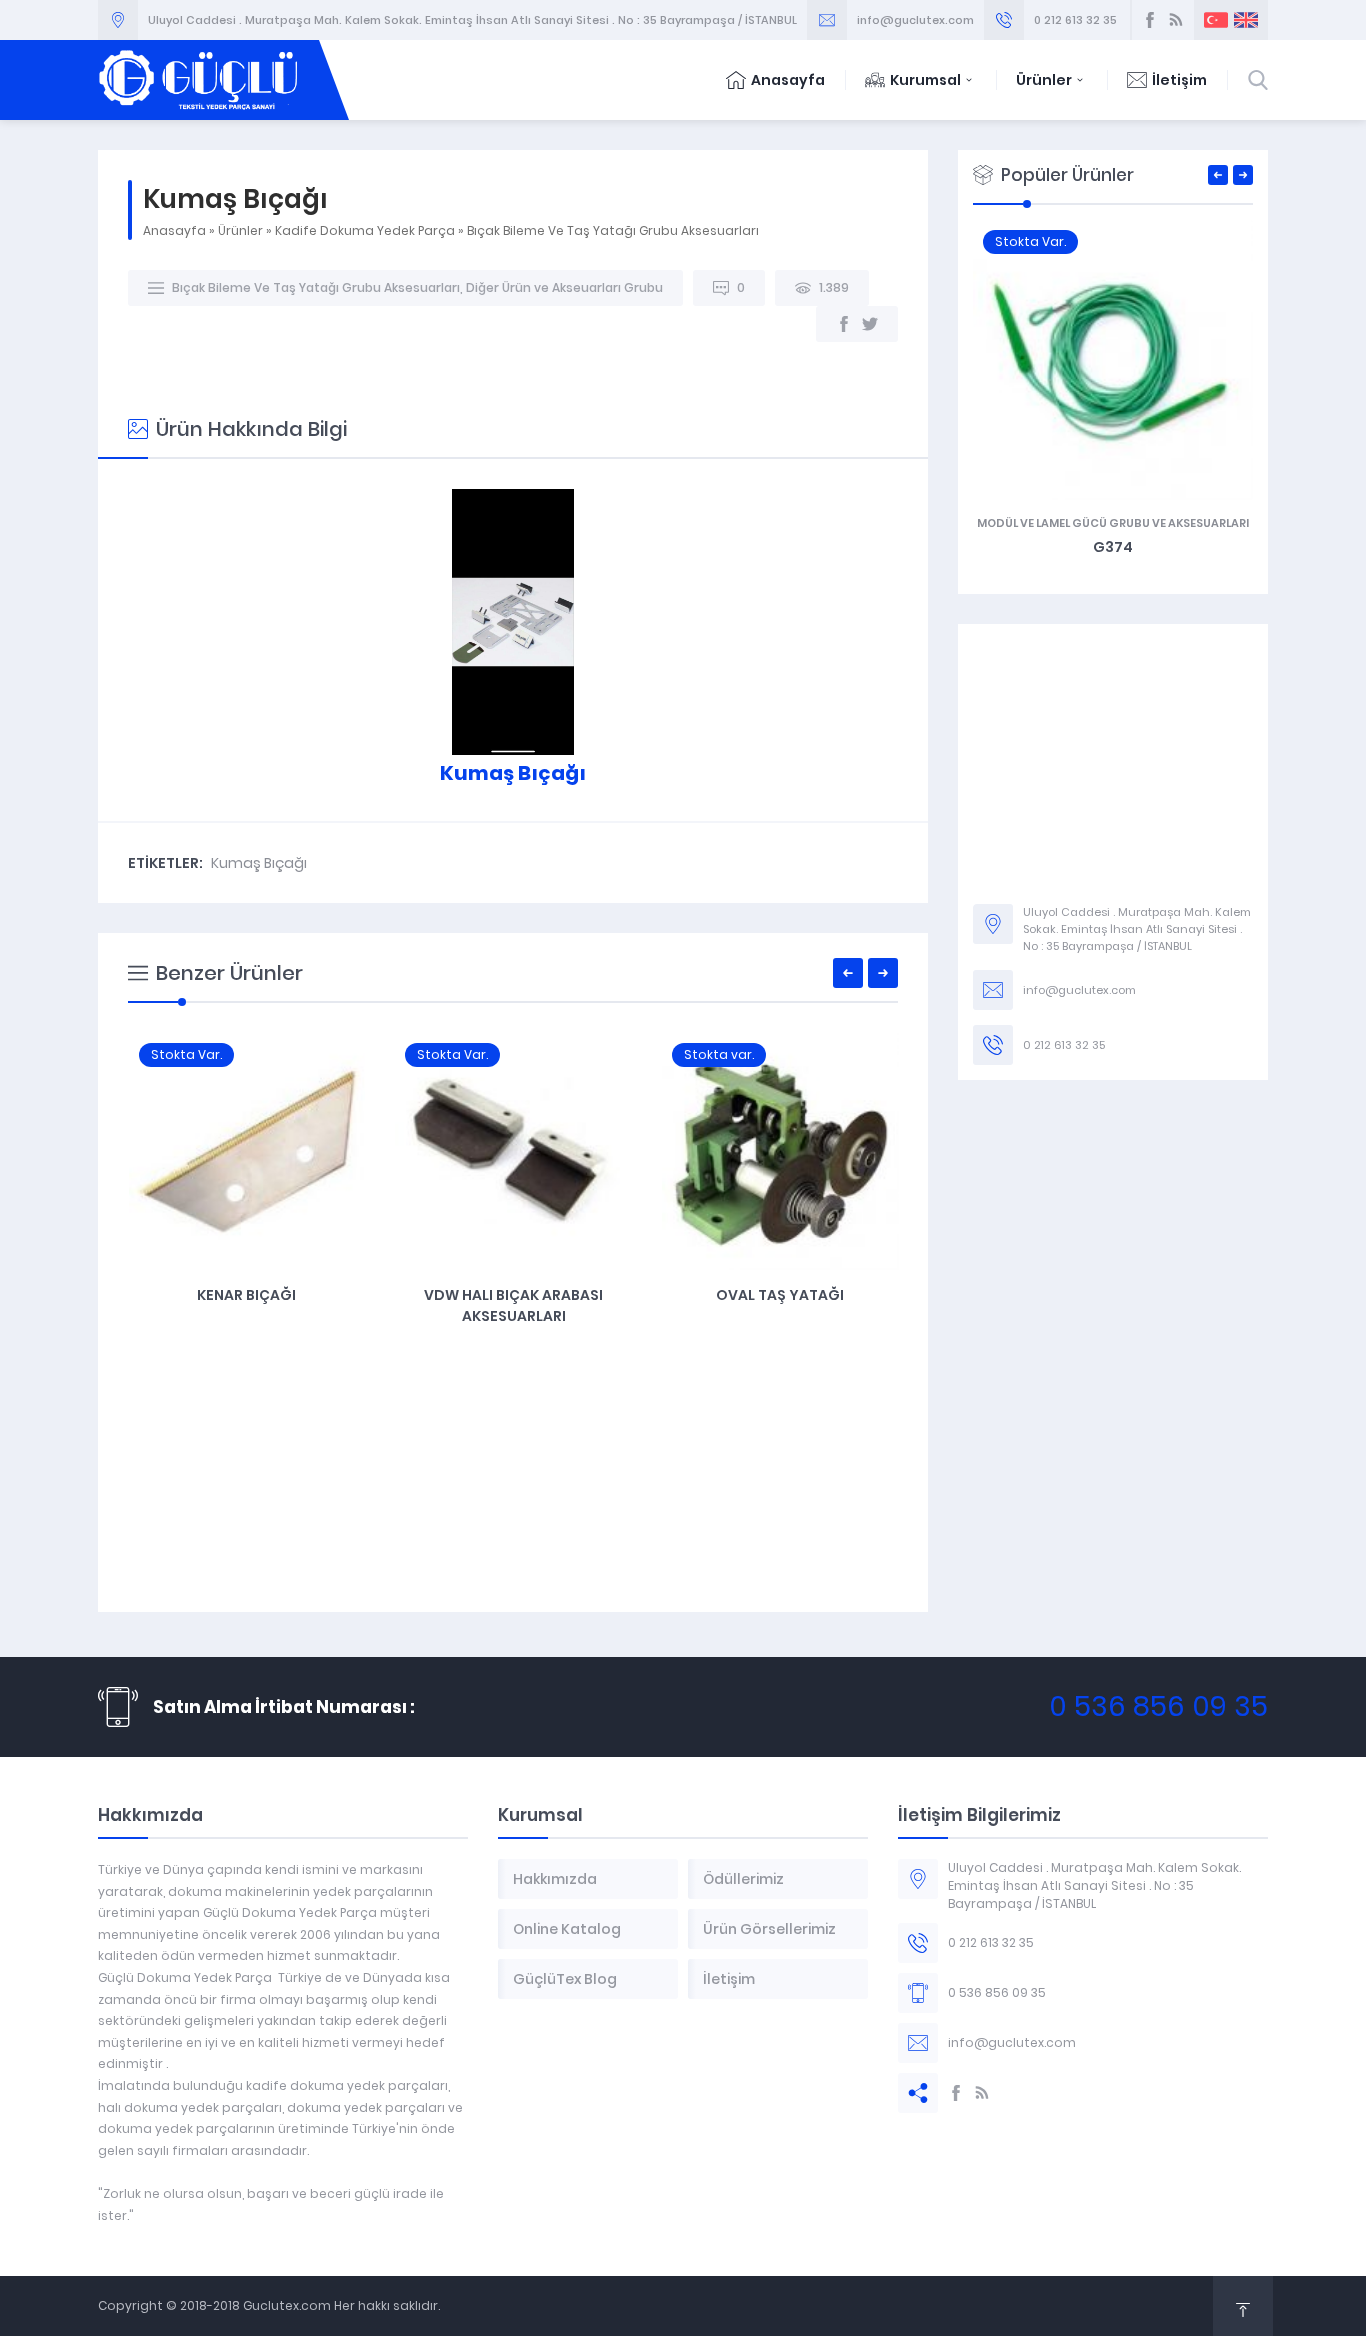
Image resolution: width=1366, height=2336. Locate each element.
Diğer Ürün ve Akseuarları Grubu (564, 287)
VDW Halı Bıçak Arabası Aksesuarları (513, 1305)
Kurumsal (925, 80)
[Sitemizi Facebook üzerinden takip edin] (1150, 20)
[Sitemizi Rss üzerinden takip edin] (1176, 20)
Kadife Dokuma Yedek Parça (365, 230)
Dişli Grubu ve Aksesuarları (1113, 523)
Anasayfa (788, 80)
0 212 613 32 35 (1075, 20)
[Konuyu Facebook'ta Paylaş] (844, 324)
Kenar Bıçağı (246, 1295)
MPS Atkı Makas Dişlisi (1113, 547)
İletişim (1179, 80)
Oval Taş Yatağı (780, 1295)
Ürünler (1044, 80)
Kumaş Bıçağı (259, 863)
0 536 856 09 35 (1158, 1706)
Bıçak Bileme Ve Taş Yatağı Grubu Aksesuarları (613, 230)
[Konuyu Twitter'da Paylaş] (870, 324)
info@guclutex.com (915, 20)
